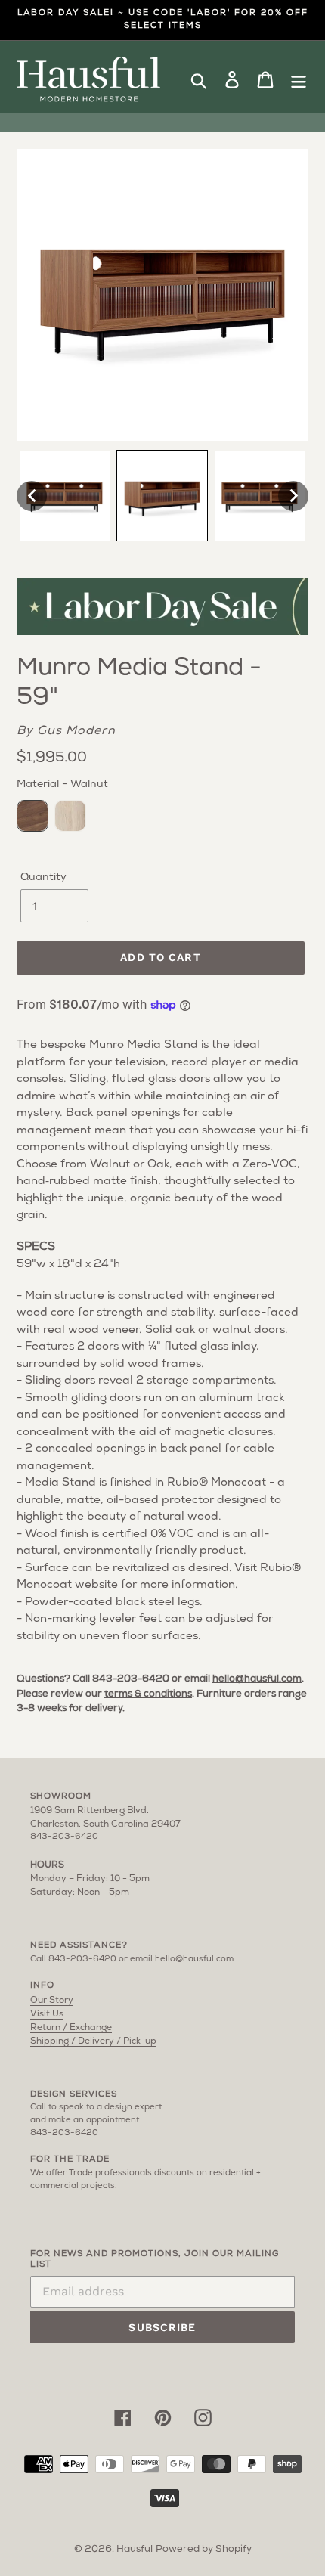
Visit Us (47, 2014)
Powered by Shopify (204, 2549)
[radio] (32, 816)
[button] (32, 496)
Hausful (135, 2549)
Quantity (43, 877)
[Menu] (299, 80)
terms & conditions (148, 1694)
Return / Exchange (71, 2028)
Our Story (52, 2001)
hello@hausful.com (257, 1679)
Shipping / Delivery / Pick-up (93, 2041)
